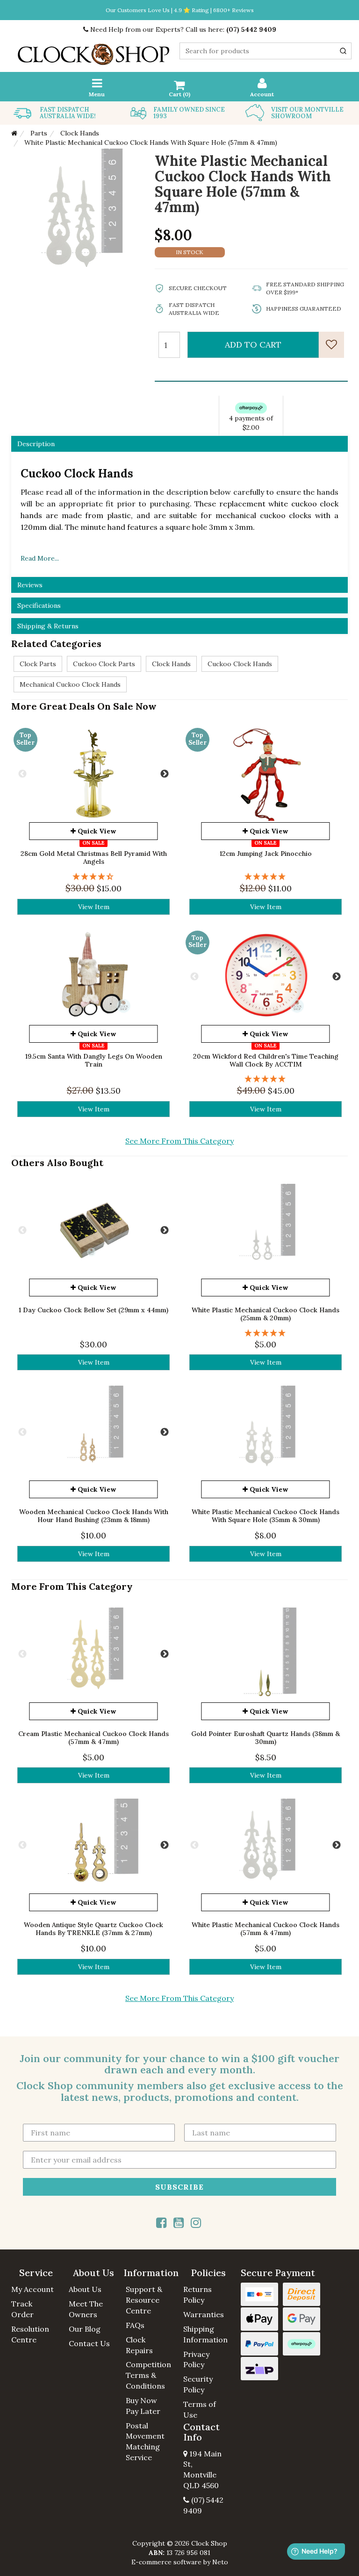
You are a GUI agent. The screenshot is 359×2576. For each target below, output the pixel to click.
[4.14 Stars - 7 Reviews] (93, 877)
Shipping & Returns (48, 626)
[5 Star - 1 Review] (266, 877)
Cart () (179, 94)
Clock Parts (38, 664)
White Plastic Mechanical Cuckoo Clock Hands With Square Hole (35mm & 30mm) (266, 1516)
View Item (94, 907)
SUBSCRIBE (179, 2186)
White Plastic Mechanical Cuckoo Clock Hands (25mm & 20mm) (266, 1314)
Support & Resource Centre (144, 2300)
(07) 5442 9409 (251, 29)
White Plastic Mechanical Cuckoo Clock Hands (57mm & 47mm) (266, 1929)
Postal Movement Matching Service (145, 2442)
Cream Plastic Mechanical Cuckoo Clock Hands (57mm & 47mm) (93, 1738)
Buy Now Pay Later (143, 2406)
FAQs (135, 2325)
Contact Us (89, 2343)
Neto (220, 2562)
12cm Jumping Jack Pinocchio (266, 854)
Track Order (22, 2309)
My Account (32, 2289)
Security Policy (198, 2384)
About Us (85, 2289)
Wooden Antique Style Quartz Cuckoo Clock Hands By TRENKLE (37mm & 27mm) (93, 1929)
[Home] (14, 133)
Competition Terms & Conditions (148, 2375)
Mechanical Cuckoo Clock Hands (70, 684)
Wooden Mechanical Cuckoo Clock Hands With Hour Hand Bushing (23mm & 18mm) (94, 1516)
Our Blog (85, 2329)
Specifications (39, 605)
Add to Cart (253, 345)
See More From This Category (179, 1141)
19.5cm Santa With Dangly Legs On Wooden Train (94, 1060)
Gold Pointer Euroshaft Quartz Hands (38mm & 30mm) (266, 1738)
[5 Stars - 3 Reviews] (266, 1079)
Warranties (204, 2314)
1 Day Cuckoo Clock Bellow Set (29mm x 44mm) (93, 1310)
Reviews (30, 585)
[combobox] (266, 51)
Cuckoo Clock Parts (104, 664)
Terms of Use (200, 2409)
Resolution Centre (30, 2334)
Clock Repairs (139, 2345)
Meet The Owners (86, 2309)
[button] (36, 2273)
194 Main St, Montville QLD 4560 (202, 2470)
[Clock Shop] (93, 51)
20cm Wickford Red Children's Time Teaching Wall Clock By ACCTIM (266, 1060)
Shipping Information (205, 2334)
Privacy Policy (196, 2359)
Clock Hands (171, 664)
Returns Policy (197, 2295)
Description (36, 444)
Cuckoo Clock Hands (240, 664)
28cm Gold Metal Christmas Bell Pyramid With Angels (94, 857)
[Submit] (343, 51)
